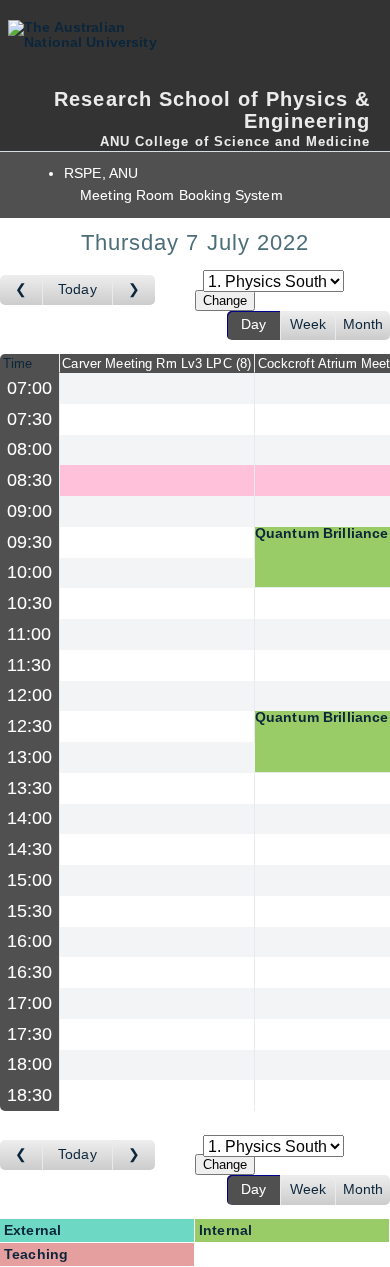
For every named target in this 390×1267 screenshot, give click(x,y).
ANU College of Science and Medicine (235, 141)
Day (253, 324)
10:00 (30, 572)
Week (308, 324)
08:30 (30, 480)
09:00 (30, 511)
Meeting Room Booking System (181, 195)
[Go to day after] (134, 290)
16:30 (30, 972)
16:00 (30, 941)
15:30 (30, 911)
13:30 (30, 788)
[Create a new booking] (157, 388)
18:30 (30, 1095)
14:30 (30, 849)
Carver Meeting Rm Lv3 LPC (154, 363)
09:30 (30, 542)
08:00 (30, 449)
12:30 (30, 726)
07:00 (30, 388)
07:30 (30, 419)
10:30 (30, 603)
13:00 (30, 757)
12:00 (30, 695)
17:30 (30, 1034)
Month (363, 324)
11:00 (29, 634)
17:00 (30, 1003)
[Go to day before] (21, 290)
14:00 (30, 818)
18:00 (30, 1064)
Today (77, 289)
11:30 (29, 665)
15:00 (30, 880)
